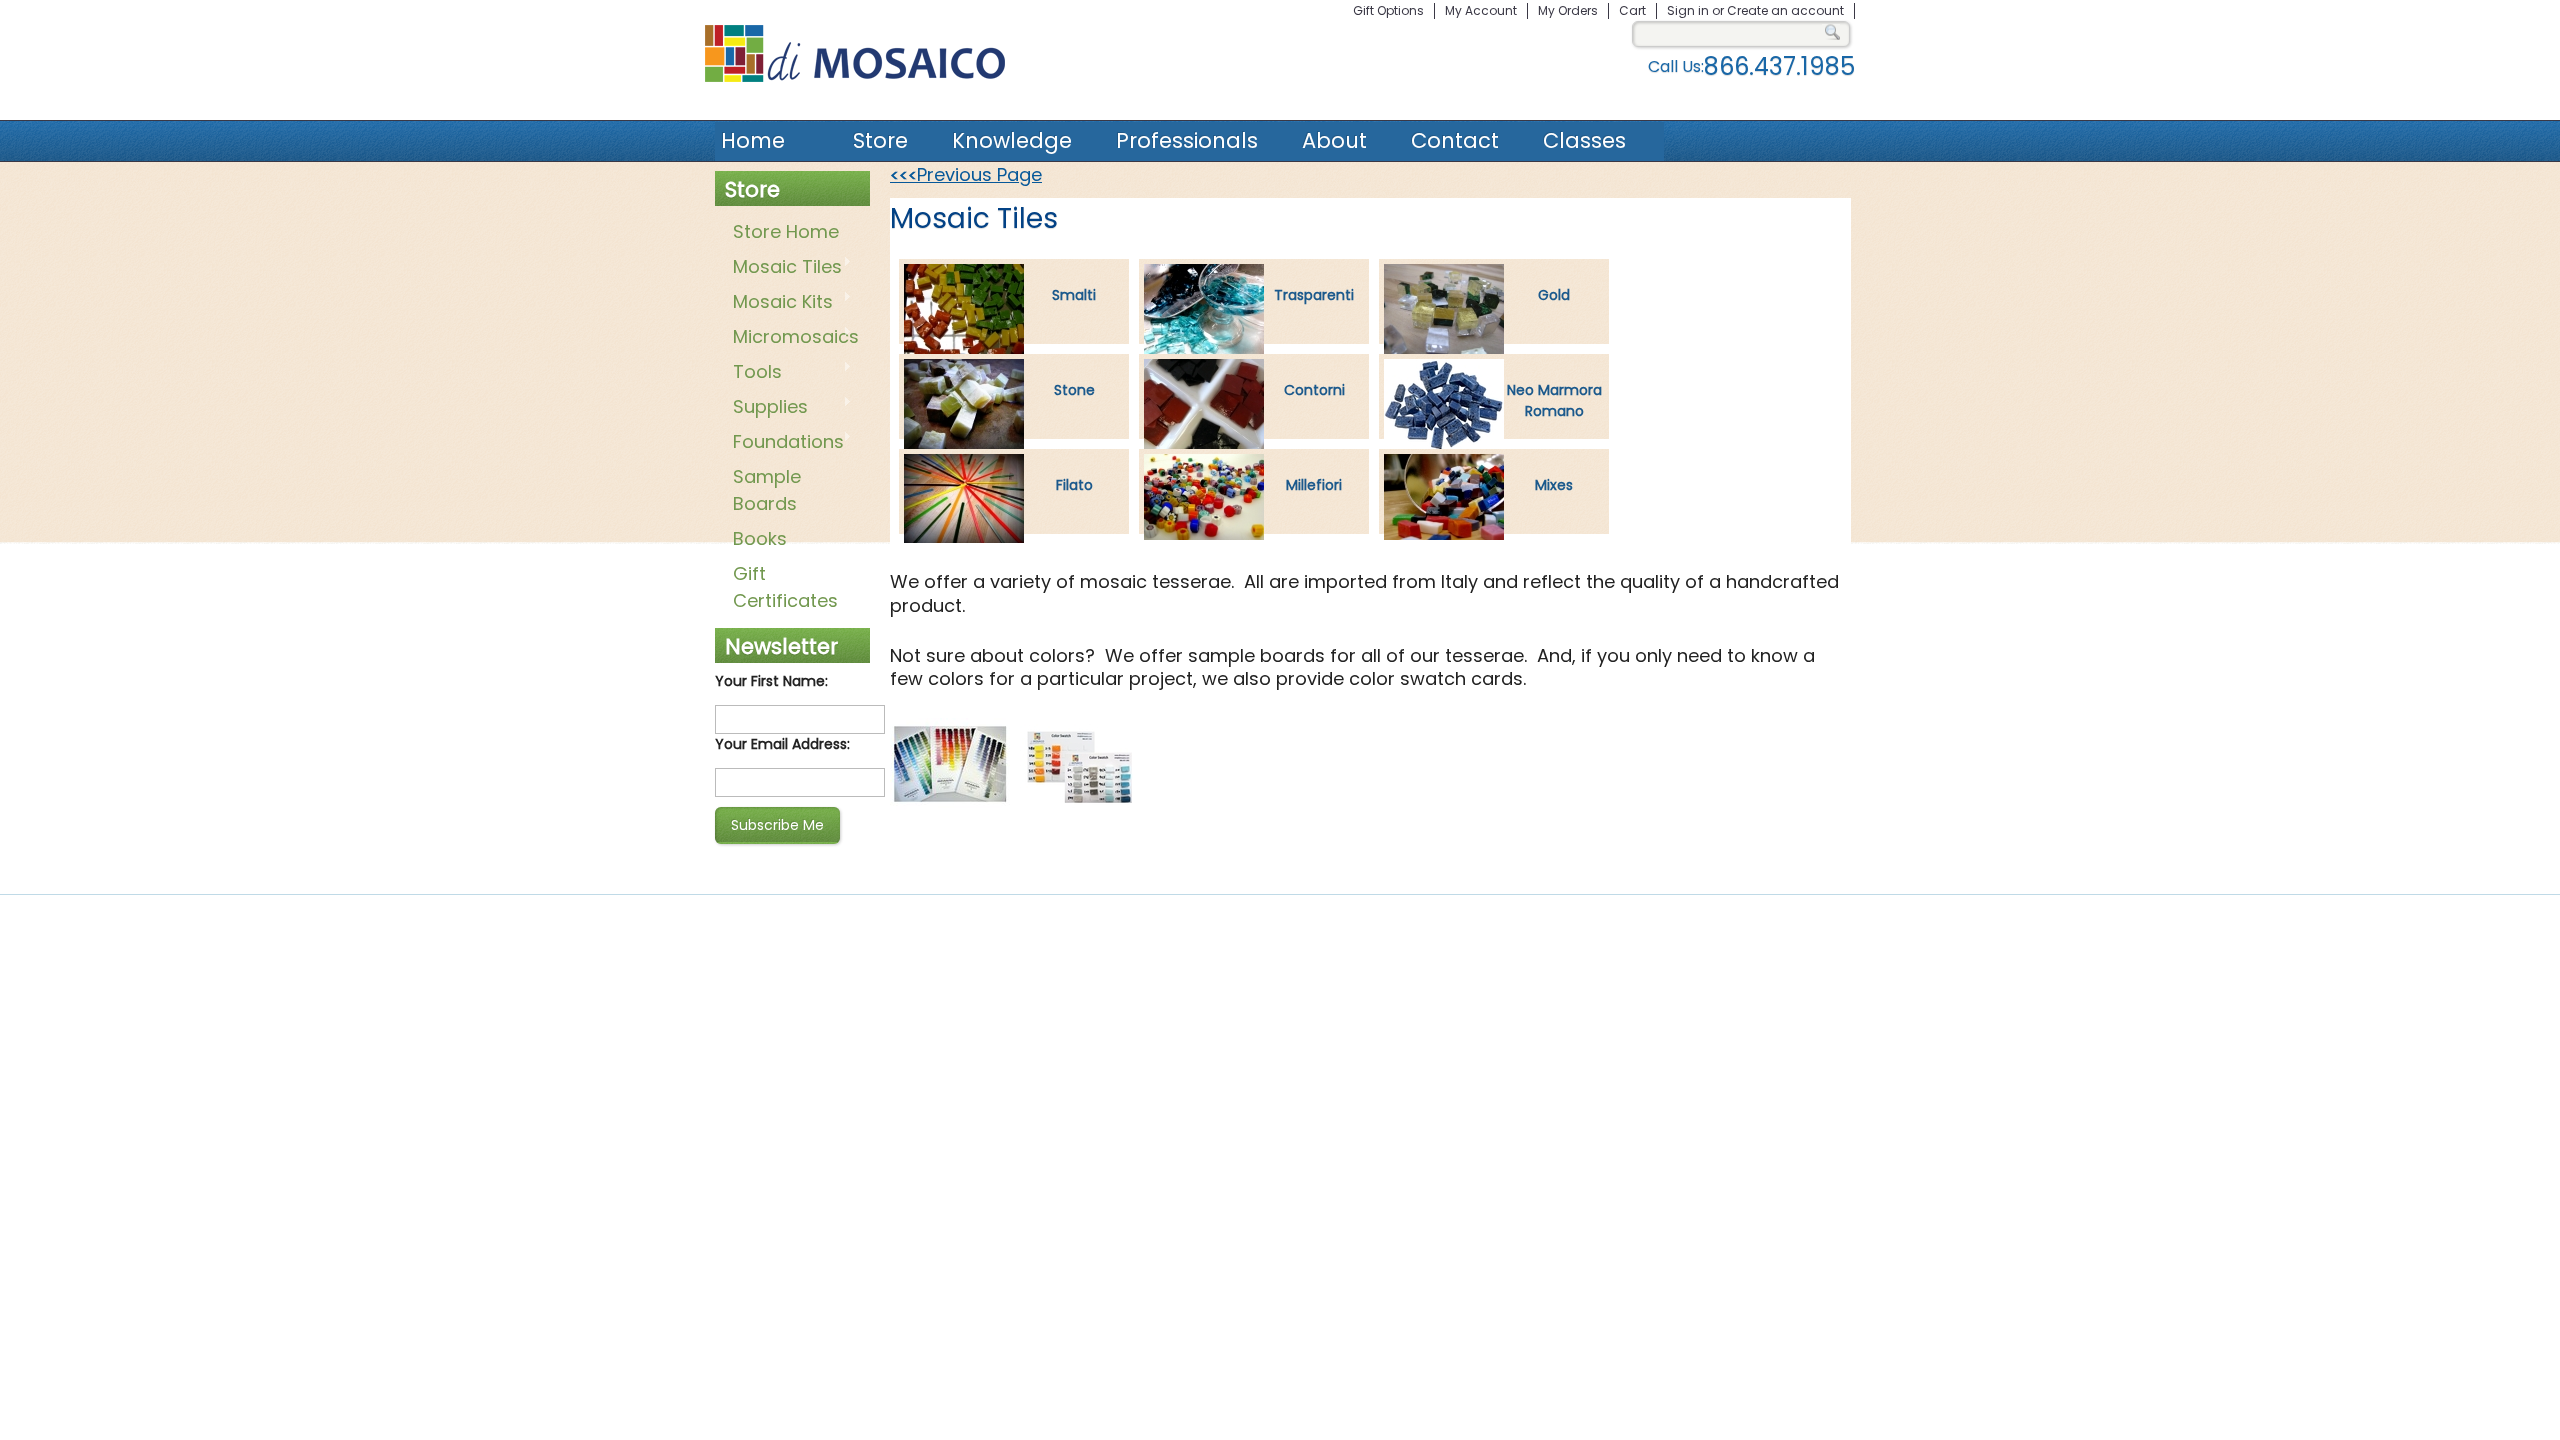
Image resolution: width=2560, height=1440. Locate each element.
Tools (753, 373)
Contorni (1314, 390)
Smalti (1074, 295)
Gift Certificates (785, 587)
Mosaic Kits (779, 303)
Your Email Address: (782, 744)
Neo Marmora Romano (1554, 400)
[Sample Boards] (950, 804)
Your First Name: (771, 681)
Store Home (786, 231)
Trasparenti (1314, 295)
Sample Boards (767, 490)
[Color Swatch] (1080, 804)
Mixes (1554, 485)
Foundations (784, 443)
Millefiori (1314, 485)
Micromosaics (792, 338)
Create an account (1785, 10)
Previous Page (966, 174)
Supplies (766, 408)
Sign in (1688, 10)
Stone (1074, 390)
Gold (1554, 295)
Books (760, 538)
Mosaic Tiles (783, 268)
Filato (1074, 485)
